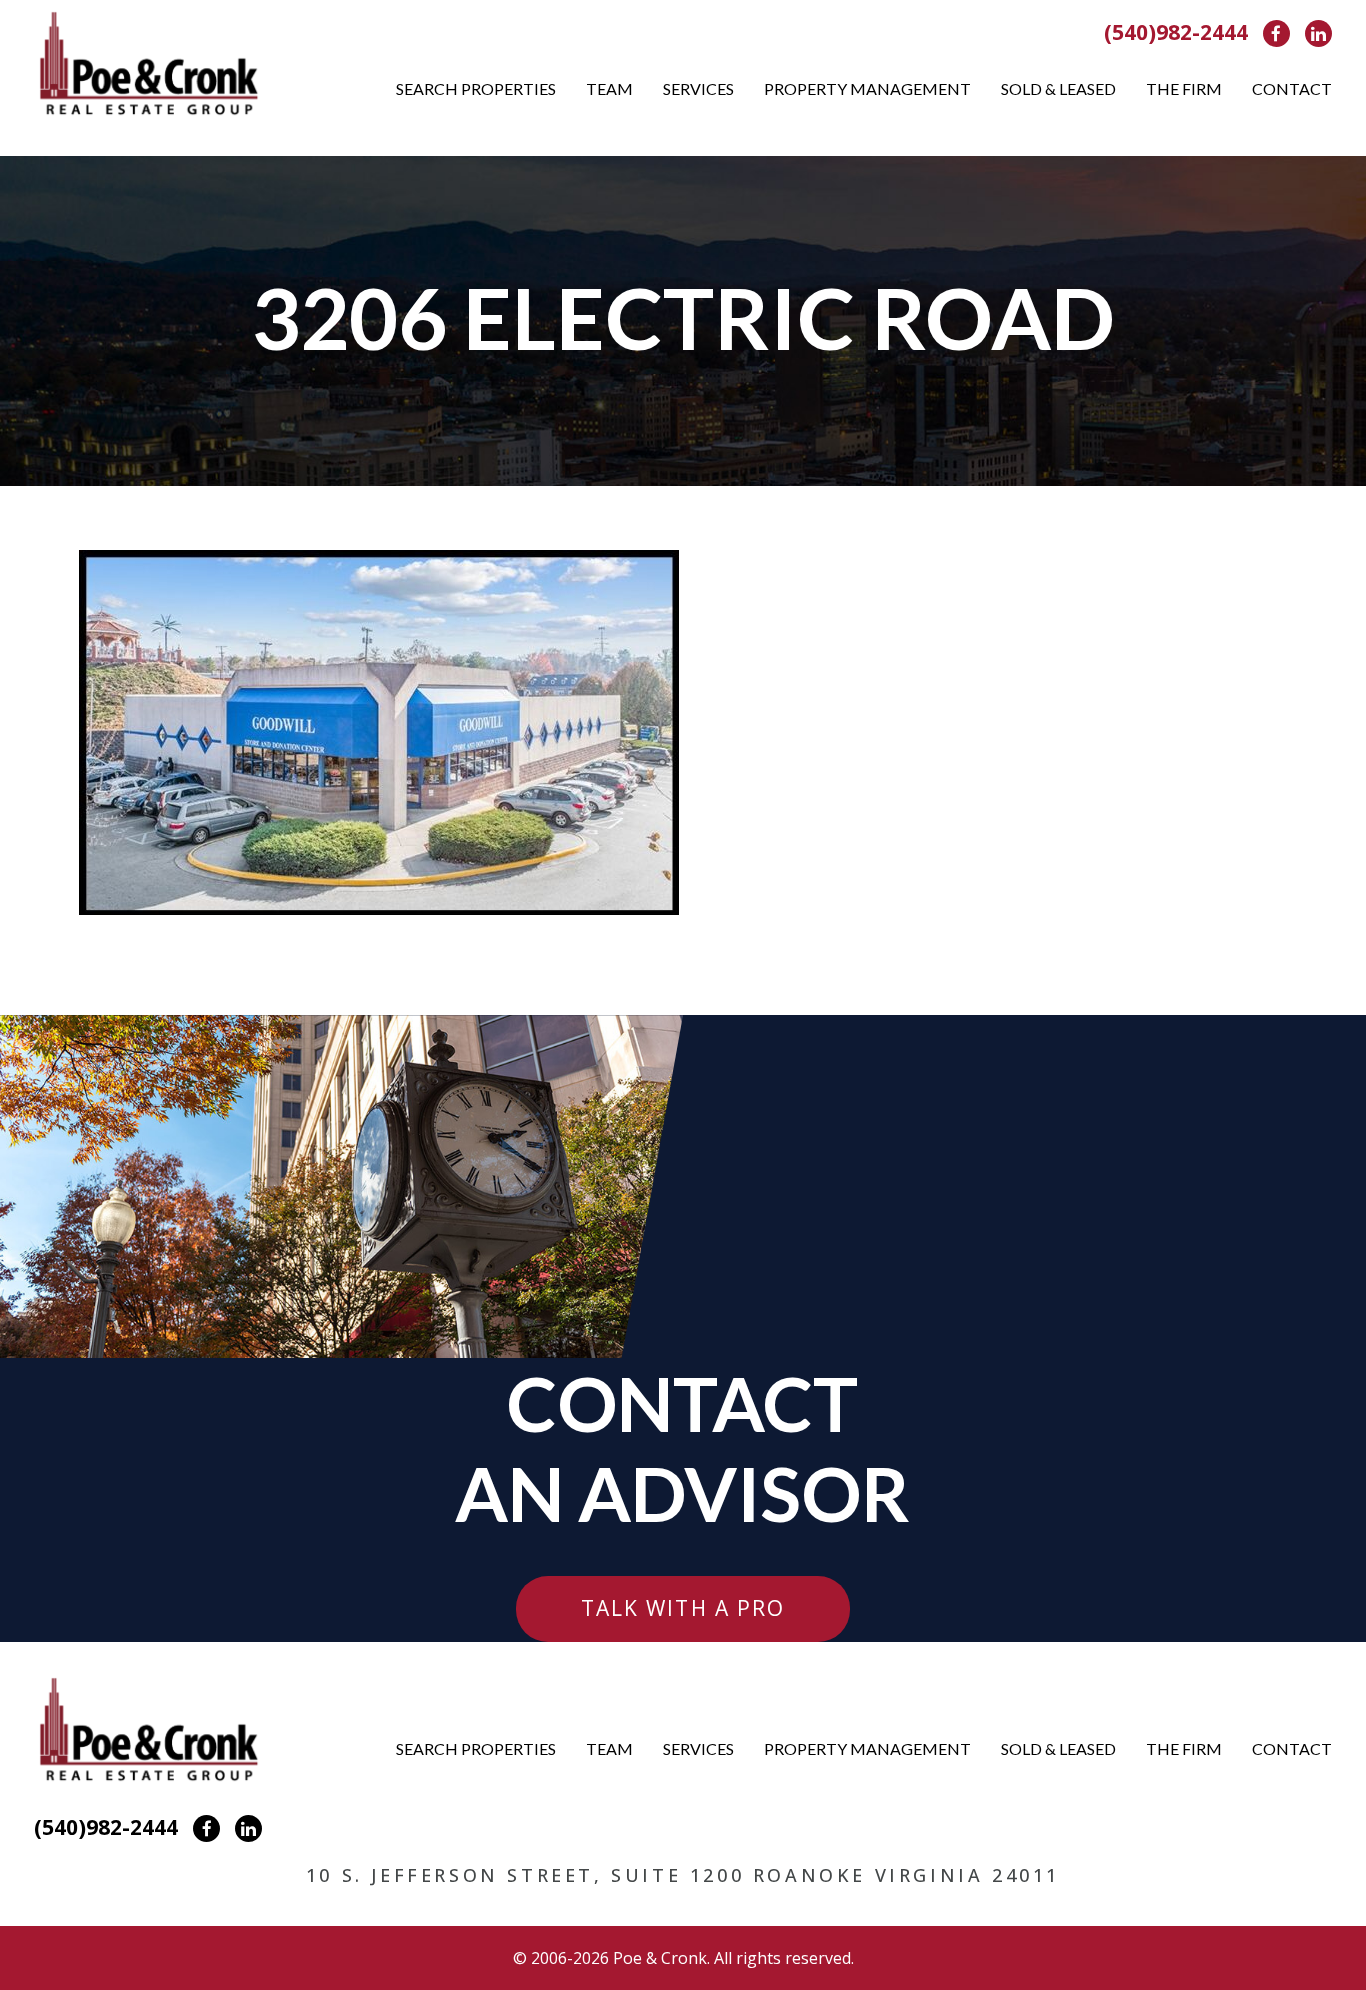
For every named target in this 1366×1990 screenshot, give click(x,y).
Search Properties (476, 88)
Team (609, 88)
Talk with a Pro (683, 1608)
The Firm (1184, 88)
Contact (1292, 88)
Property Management (867, 88)
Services (698, 88)
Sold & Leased (1058, 88)
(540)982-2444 (1176, 32)
